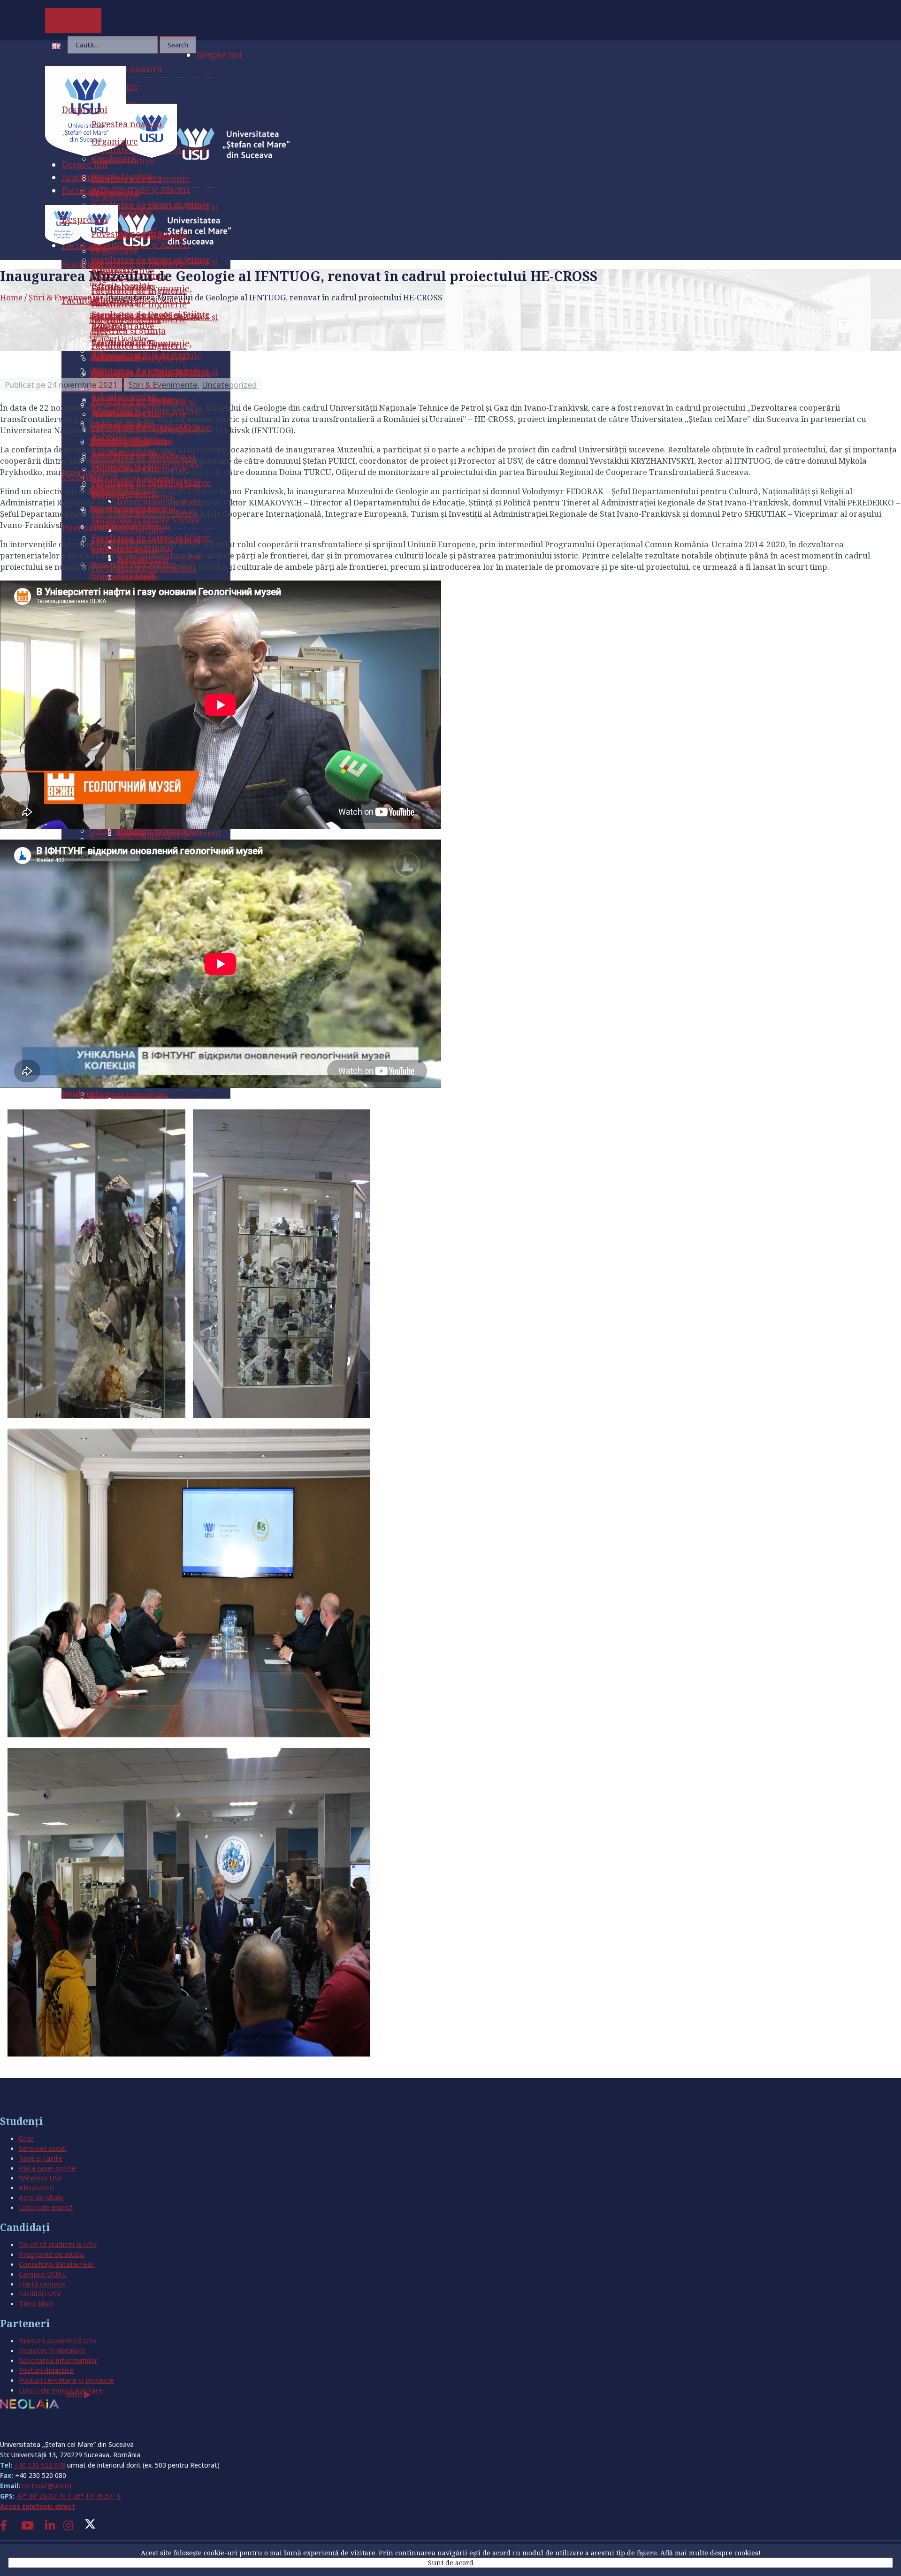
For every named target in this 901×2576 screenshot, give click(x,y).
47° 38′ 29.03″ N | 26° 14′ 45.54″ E (69, 2496)
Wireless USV (41, 2178)
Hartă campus (42, 2284)
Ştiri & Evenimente (64, 297)
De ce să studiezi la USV (58, 2244)
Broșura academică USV (58, 2340)
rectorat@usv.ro (47, 2486)
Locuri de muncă (46, 2207)
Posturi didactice (46, 2370)
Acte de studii (41, 2197)
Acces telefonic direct (38, 2506)
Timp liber (37, 2303)
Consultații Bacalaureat (56, 2264)
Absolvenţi (36, 2187)
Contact (19, 2427)
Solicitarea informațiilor (58, 2360)
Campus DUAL (42, 2274)
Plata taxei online (47, 2168)
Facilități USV (40, 2293)
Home (11, 297)
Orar (27, 2138)
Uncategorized (229, 385)
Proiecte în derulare (52, 2350)
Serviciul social (43, 2148)
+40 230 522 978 (40, 2465)
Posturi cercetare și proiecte (66, 2380)
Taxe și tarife (41, 2158)
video (75, 2395)
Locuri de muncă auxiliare (61, 2390)
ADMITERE (73, 21)
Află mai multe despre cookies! (710, 2553)
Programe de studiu (52, 2254)
